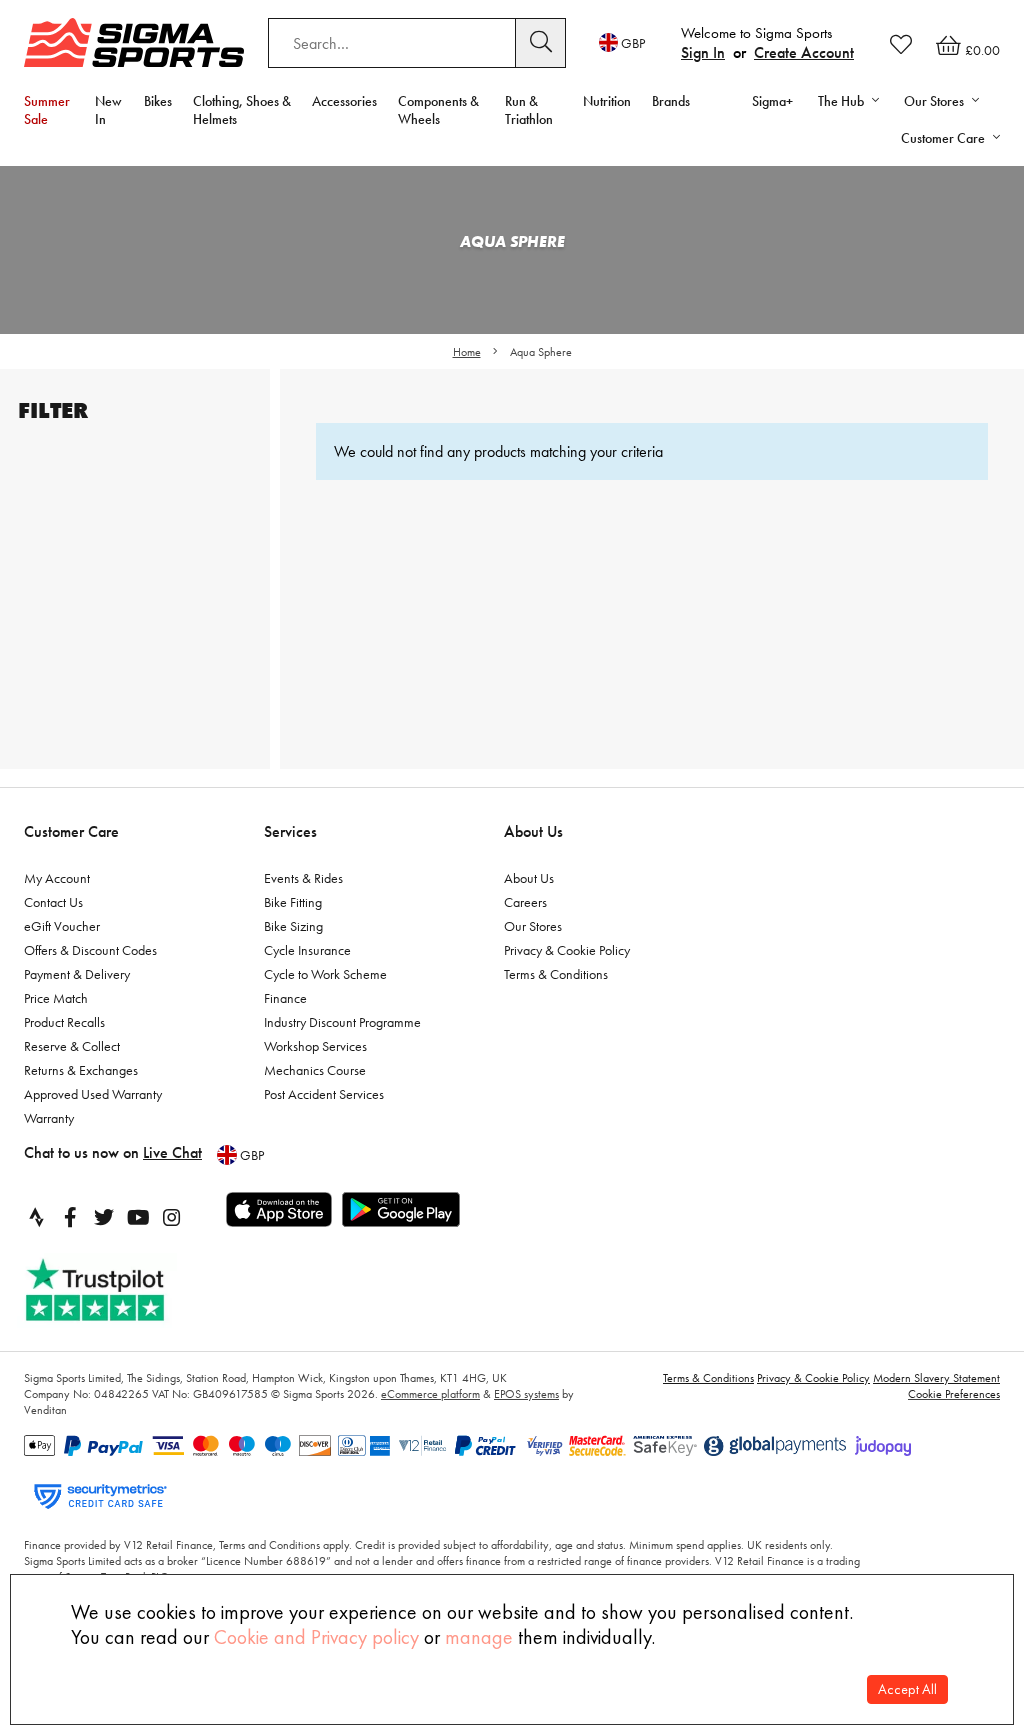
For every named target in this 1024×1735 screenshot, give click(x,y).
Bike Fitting (293, 902)
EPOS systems (526, 1394)
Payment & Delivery (77, 974)
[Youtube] (138, 1217)
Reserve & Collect (72, 1046)
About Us (533, 831)
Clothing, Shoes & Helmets (242, 110)
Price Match (56, 998)
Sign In (703, 52)
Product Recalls (64, 1022)
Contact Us (53, 902)
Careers (525, 902)
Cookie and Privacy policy (316, 1637)
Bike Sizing (293, 926)
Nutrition (607, 101)
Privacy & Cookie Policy (567, 950)
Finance (285, 998)
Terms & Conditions (556, 974)
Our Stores (533, 926)
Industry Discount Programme (342, 1022)
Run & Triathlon (529, 110)
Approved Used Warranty (93, 1094)
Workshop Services (315, 1046)
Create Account (804, 52)
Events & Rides (303, 878)
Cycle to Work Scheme (325, 974)
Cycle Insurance (307, 950)
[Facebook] (70, 1217)
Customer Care (71, 831)
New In (108, 110)
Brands (671, 101)
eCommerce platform (430, 1394)
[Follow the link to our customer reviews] (117, 1290)
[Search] (541, 43)
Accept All (907, 1689)
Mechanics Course (315, 1070)
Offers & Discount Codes (90, 950)
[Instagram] (172, 1217)
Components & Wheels (438, 110)
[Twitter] (104, 1217)
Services (290, 831)
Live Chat (172, 1152)
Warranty (49, 1118)
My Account (57, 878)
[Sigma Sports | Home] (134, 42)
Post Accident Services (324, 1094)
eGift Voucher (62, 926)
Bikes (158, 101)
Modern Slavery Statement (936, 1378)
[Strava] (36, 1217)
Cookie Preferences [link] (954, 1394)
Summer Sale (47, 110)
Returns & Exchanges (81, 1070)
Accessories (344, 101)
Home (467, 352)
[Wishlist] (901, 44)
